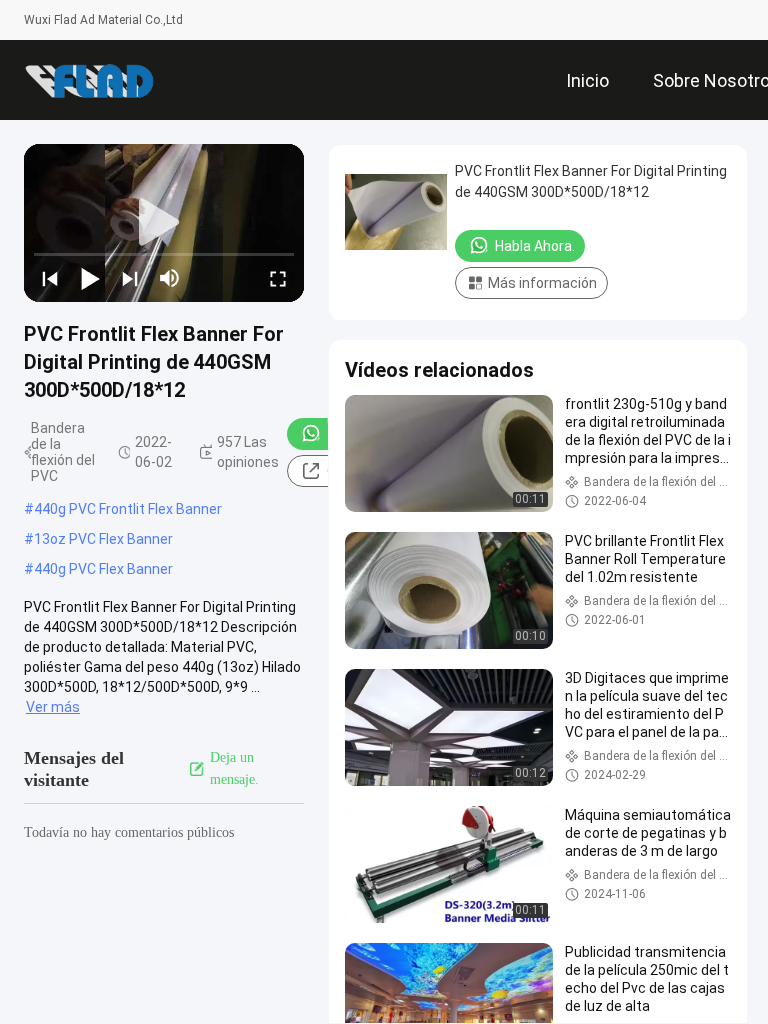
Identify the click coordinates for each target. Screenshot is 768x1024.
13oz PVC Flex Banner (103, 539)
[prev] (50, 278)
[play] (164, 223)
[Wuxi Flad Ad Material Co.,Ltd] (89, 80)
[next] (130, 278)
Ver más (53, 707)
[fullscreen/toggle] (278, 278)
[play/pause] (90, 278)
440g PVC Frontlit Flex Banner (128, 509)
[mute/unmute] (170, 278)
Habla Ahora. (535, 246)
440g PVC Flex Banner (103, 569)
